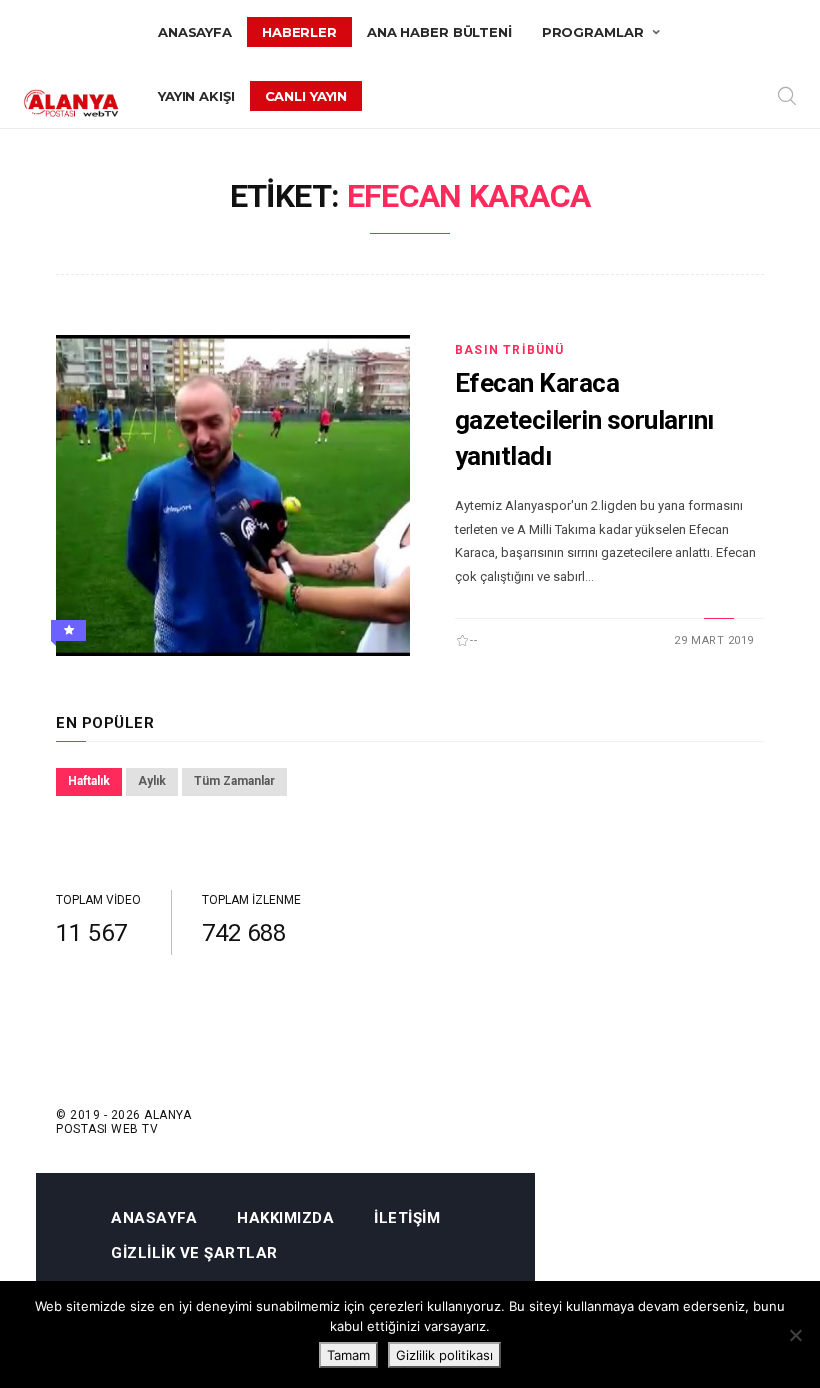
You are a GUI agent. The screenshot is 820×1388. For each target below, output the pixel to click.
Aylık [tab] (152, 781)
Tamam (348, 1355)
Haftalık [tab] (89, 781)
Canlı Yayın (306, 96)
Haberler (299, 32)
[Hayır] (795, 1335)
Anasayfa (195, 32)
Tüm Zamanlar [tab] (234, 781)
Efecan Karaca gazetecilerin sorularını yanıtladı (584, 419)
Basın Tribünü (510, 350)
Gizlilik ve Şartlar (194, 1253)
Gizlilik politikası (444, 1355)
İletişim (407, 1218)
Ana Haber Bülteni (439, 32)
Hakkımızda (285, 1218)
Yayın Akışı (196, 96)
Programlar (593, 32)
